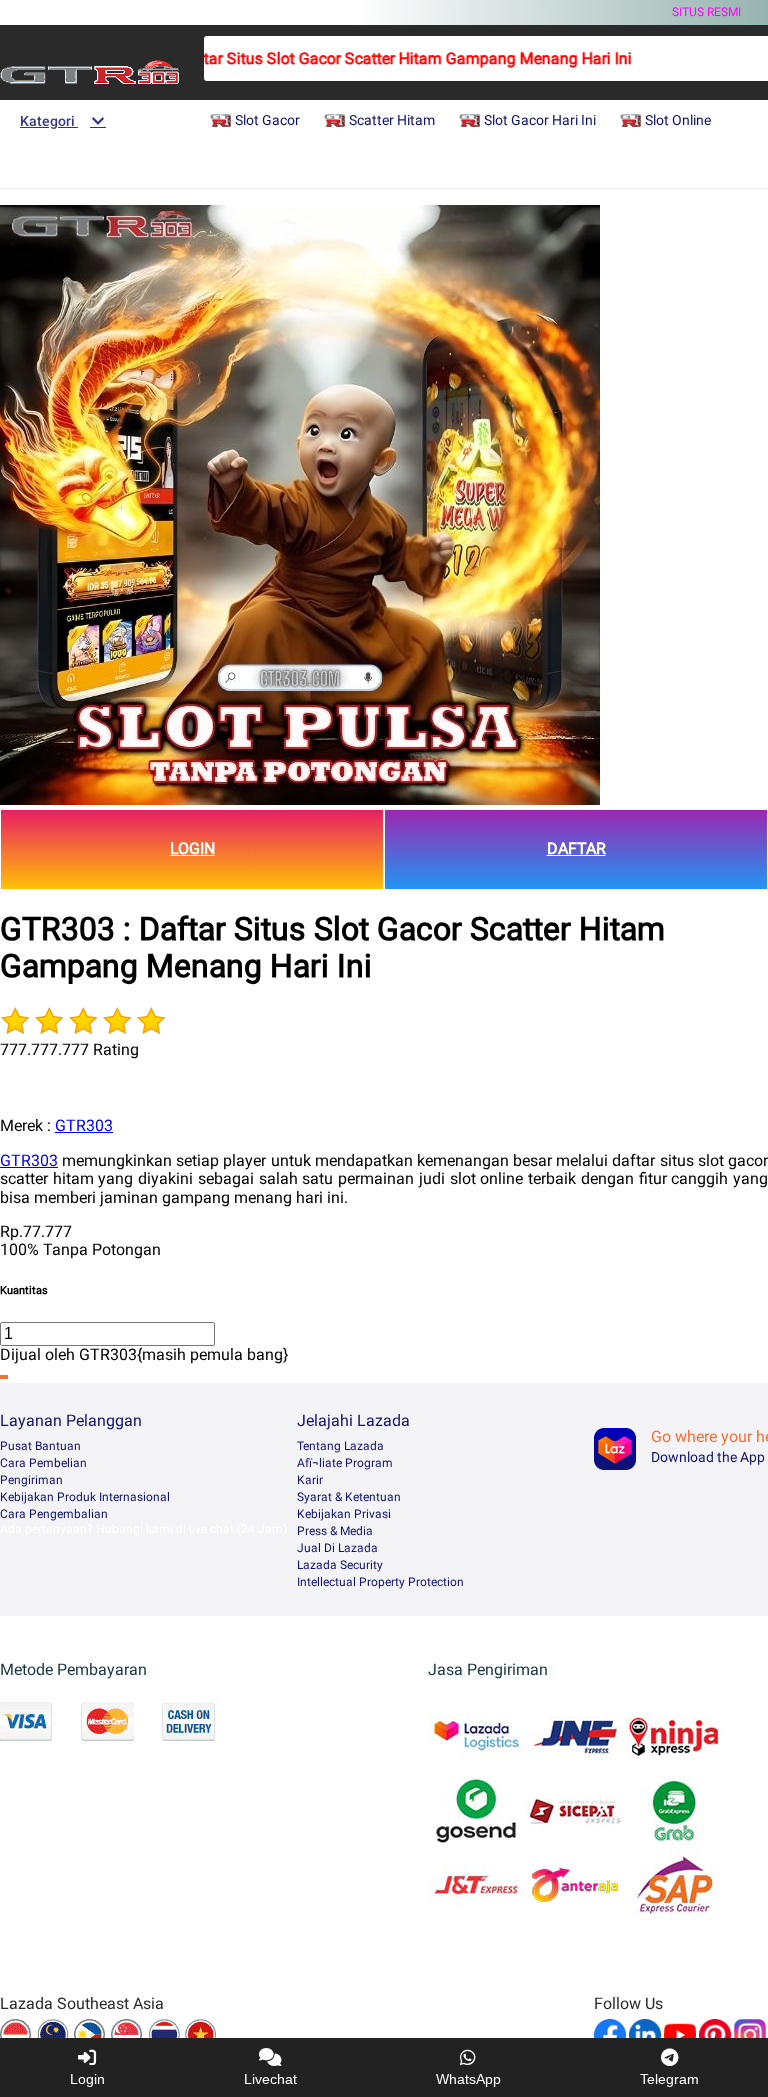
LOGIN (192, 848)
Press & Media (335, 1531)
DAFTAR (576, 848)
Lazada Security (340, 1565)
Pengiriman (31, 1480)
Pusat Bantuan (40, 1446)
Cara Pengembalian (54, 1514)
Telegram (669, 2079)
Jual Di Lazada (337, 1548)
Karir (310, 1480)
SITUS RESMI (706, 12)
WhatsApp (468, 2079)
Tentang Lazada (340, 1446)
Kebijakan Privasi (344, 1514)
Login (87, 2079)
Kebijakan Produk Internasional (85, 1497)
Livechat (270, 2079)
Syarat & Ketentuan (349, 1497)
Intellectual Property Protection (380, 1582)
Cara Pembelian (43, 1463)
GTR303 (84, 1125)
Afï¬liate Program (345, 1463)
